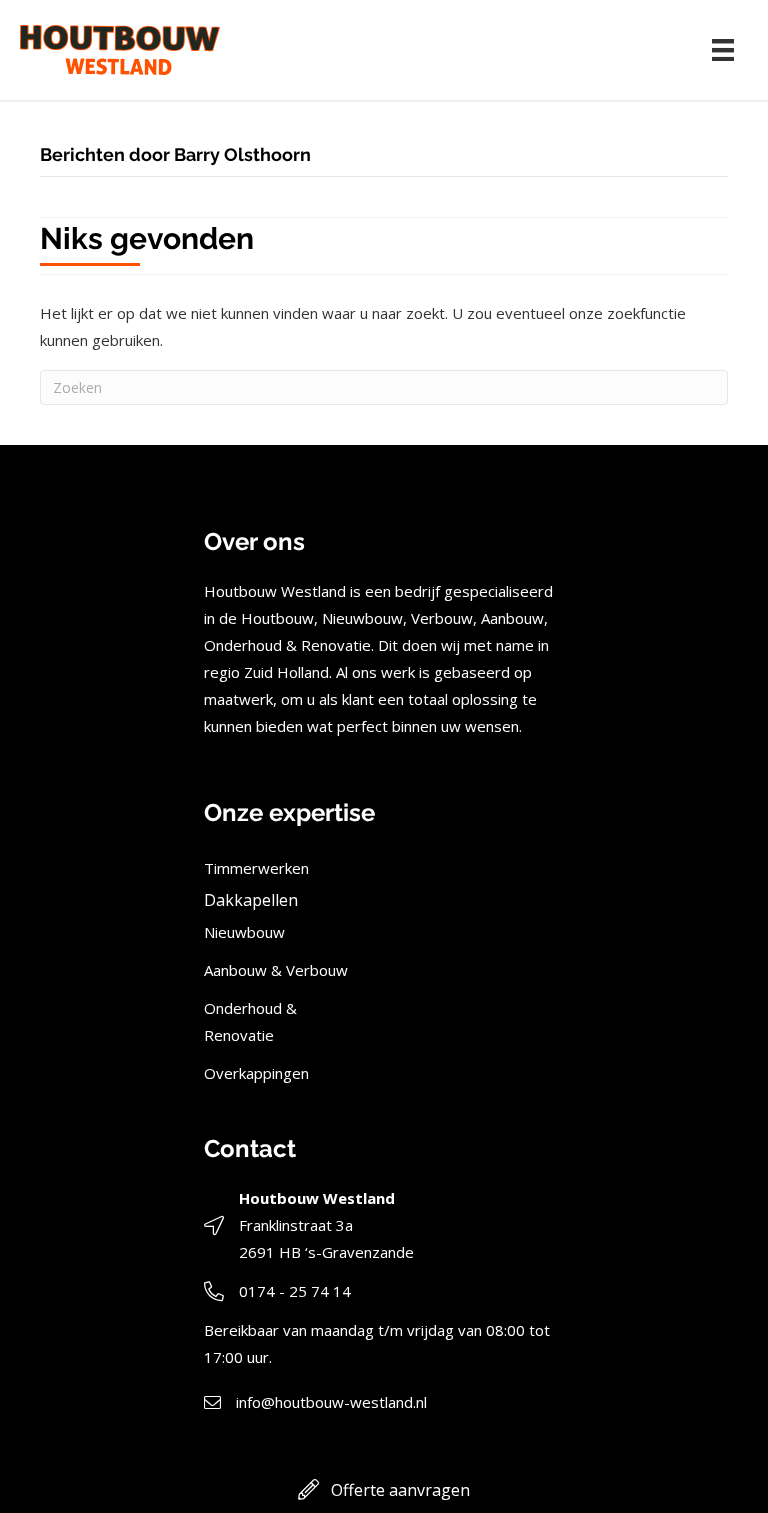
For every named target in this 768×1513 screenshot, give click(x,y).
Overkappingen (256, 1073)
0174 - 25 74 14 (295, 1291)
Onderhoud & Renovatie (250, 1021)
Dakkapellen (251, 900)
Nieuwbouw (244, 932)
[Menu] (723, 50)
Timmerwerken (256, 868)
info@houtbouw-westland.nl (331, 1402)
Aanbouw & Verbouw (276, 970)
